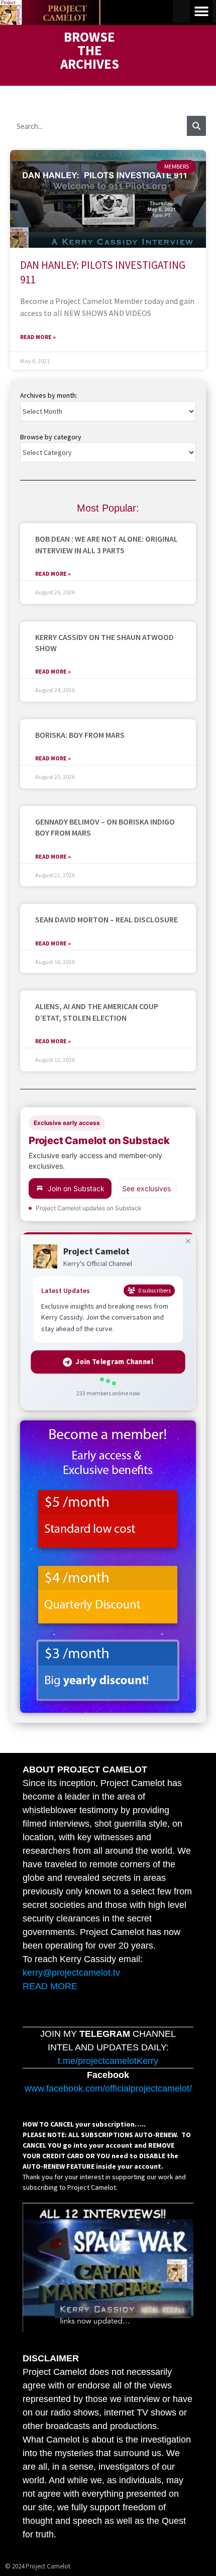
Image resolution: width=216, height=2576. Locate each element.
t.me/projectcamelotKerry (108, 2061)
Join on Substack (76, 1188)
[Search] (196, 126)
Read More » (38, 337)
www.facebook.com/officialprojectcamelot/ (108, 2088)
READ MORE (50, 1986)
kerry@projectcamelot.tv (71, 1973)
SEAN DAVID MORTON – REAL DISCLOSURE (106, 919)
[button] (201, 11)
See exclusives (146, 1188)
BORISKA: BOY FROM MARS (80, 735)
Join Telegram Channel (115, 1361)
